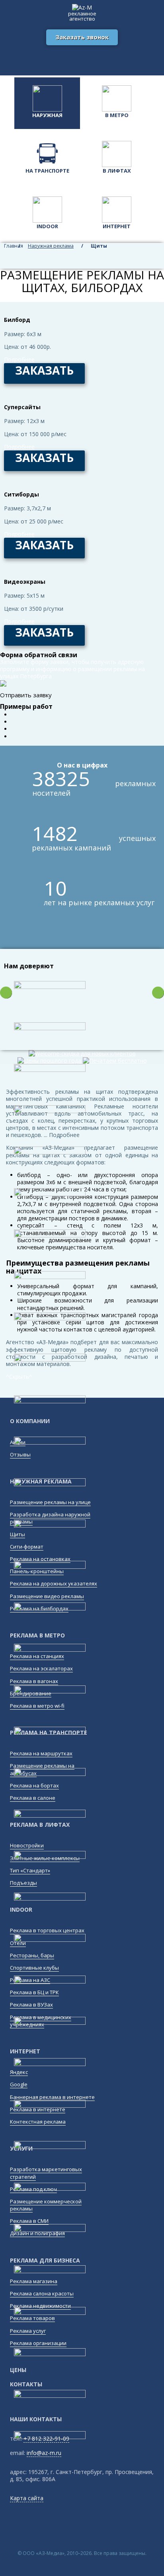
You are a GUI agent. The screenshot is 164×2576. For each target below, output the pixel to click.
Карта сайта (27, 2498)
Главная (8, 246)
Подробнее (19, 360)
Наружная (47, 115)
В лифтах (117, 171)
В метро (117, 115)
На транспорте (47, 171)
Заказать (44, 370)
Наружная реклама (51, 246)
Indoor (47, 226)
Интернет (117, 226)
